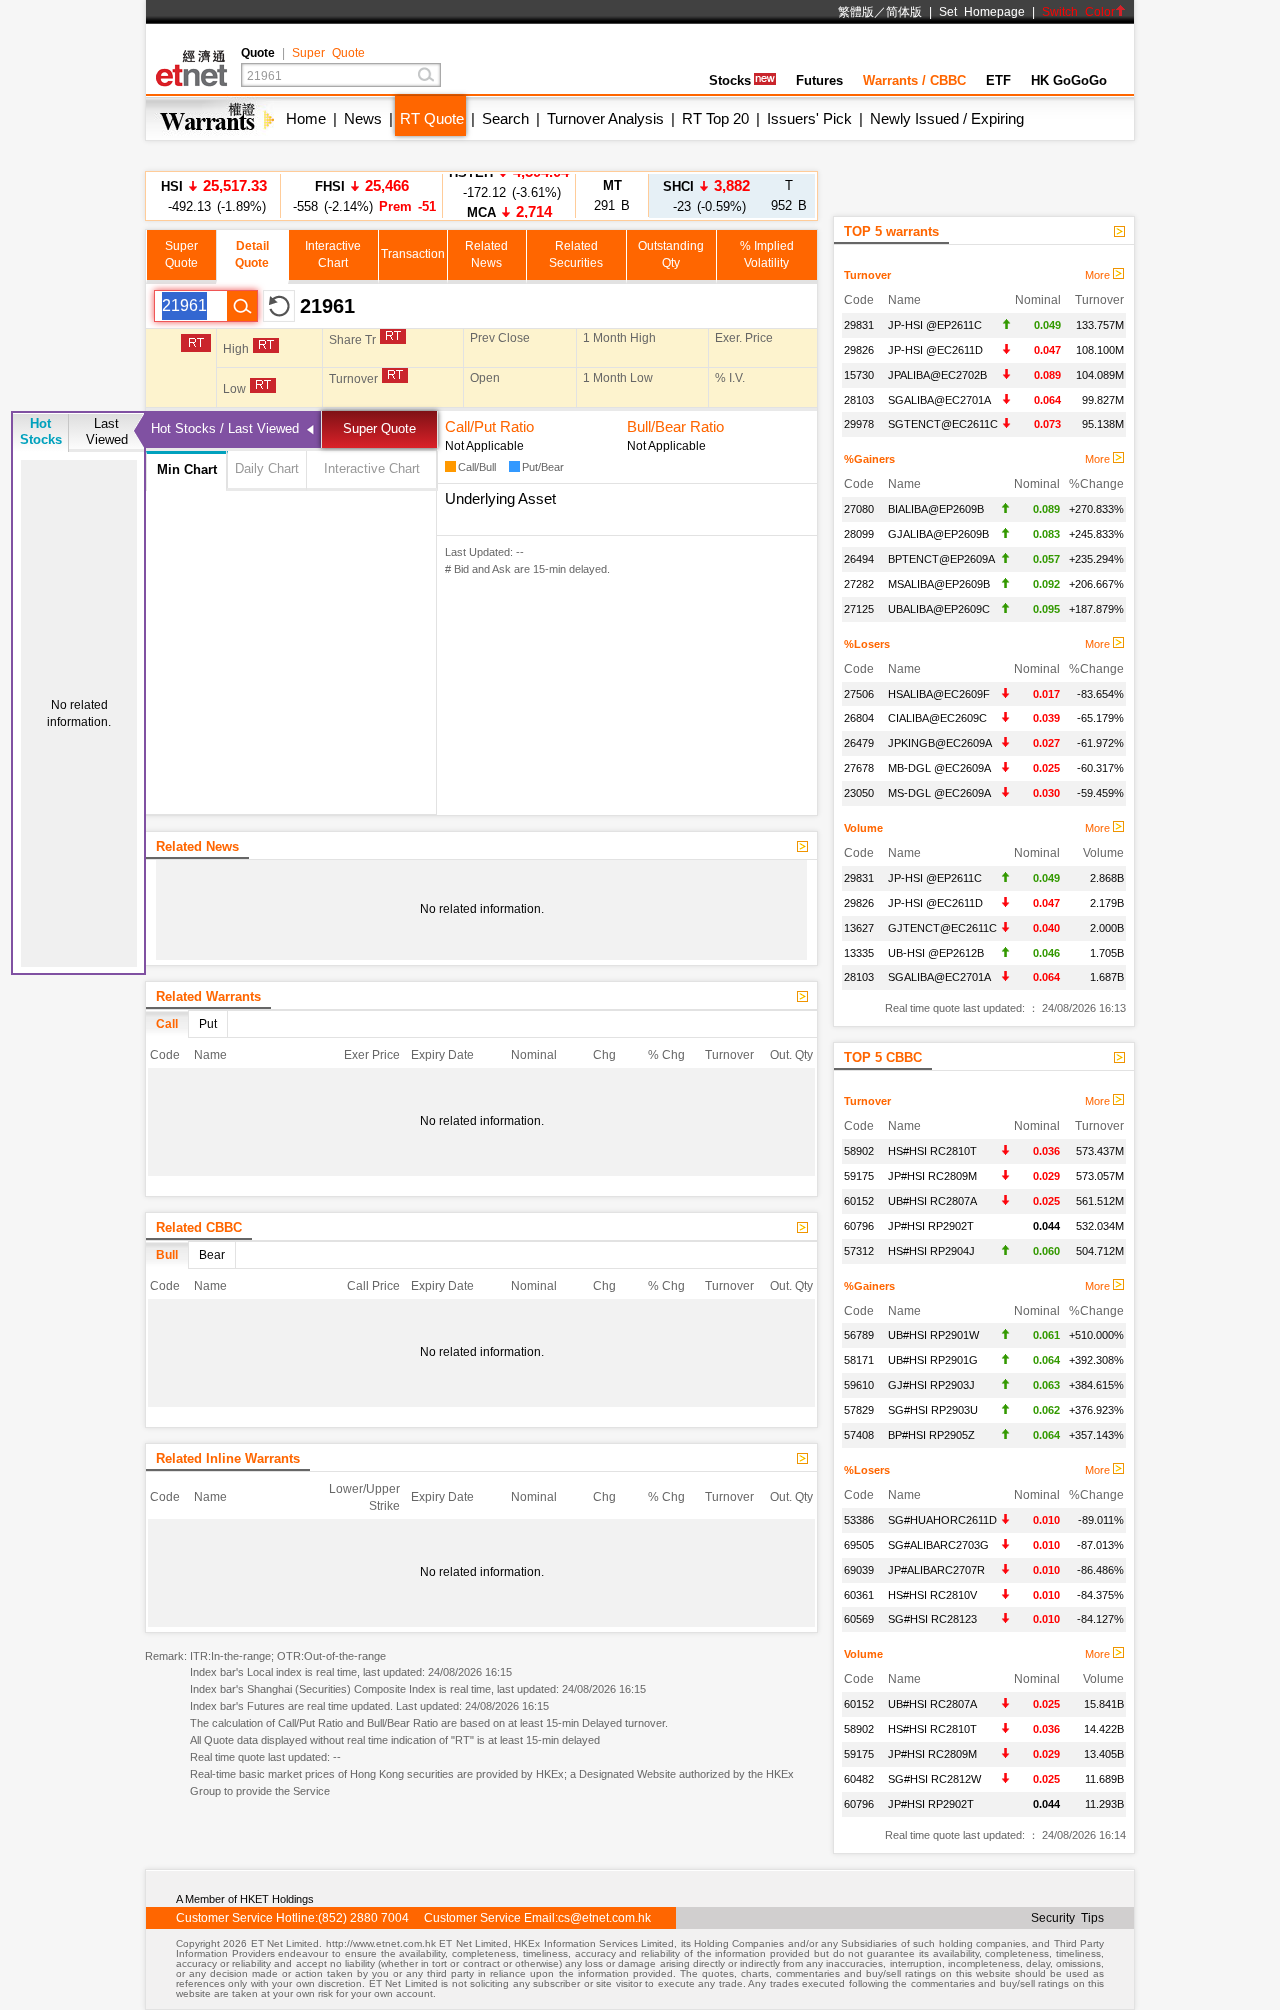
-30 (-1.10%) (509, 195)
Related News (197, 846)
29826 (859, 350)
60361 (859, 1595)
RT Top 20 (715, 118)
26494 (859, 559)
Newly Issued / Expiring (947, 118)
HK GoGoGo (1069, 80)
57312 (859, 1251)
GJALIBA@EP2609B (938, 534)
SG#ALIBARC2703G (938, 1545)
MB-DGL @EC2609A (939, 768)
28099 (859, 534)
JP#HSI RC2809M (932, 1176)
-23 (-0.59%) (706, 195)
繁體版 (856, 12)
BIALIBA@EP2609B (936, 509)
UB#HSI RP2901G (933, 1360)
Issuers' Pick (809, 118)
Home (306, 118)
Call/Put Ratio (489, 426)
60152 (859, 1201)
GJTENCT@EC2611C (942, 928)
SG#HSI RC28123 (932, 1619)
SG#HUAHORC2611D (942, 1520)
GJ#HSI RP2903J (931, 1385)
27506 (859, 694)
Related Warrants (208, 996)
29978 (859, 424)
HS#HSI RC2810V (932, 1595)
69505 (859, 1545)
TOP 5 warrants (891, 231)
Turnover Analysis (605, 118)
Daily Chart (267, 468)
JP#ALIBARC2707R (936, 1570)
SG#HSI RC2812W (934, 1779)
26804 (859, 718)
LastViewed (107, 431)
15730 (859, 375)
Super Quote (328, 53)
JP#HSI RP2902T (931, 1226)
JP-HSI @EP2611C (935, 325)
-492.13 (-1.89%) (214, 195)
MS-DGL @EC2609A (939, 793)
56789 (859, 1335)
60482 (859, 1779)
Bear (212, 1255)
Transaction (413, 254)
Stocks (730, 80)
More (1099, 275)
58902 (859, 1151)
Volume (863, 828)
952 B (789, 195)
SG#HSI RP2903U (933, 1410)
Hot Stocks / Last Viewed (225, 428)
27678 (859, 768)
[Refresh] (279, 306)
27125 (859, 609)
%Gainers (869, 459)
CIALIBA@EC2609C (937, 718)
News (363, 118)
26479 (859, 743)
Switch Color (1078, 12)
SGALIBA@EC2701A (939, 400)
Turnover (867, 275)
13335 (859, 953)
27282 (859, 584)
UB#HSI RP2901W (933, 1335)
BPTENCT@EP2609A (941, 559)
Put (208, 1024)
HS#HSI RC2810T (932, 1151)
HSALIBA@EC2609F (939, 694)
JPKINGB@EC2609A (940, 743)
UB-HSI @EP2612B (936, 953)
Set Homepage (982, 12)
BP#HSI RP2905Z (931, 1435)
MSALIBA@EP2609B (939, 584)
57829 (859, 1410)
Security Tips (1067, 1918)
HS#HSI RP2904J (931, 1251)
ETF (998, 80)
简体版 (904, 12)
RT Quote (432, 118)
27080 (859, 509)
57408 (859, 1435)
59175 (859, 1176)
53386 (859, 1520)
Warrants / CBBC (914, 80)
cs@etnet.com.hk (604, 1918)
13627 (859, 928)
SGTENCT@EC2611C (943, 424)
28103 (859, 400)
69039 (859, 1570)
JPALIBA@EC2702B (937, 375)
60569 (859, 1619)
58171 (859, 1360)
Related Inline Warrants (228, 1458)
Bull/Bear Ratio (675, 426)
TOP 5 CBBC (883, 1057)
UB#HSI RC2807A (932, 1201)
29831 (859, 325)
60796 (859, 1226)
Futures (819, 80)
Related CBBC (199, 1227)
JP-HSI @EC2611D (935, 350)
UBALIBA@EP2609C (939, 609)
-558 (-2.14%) (361, 195)
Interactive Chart (372, 468)
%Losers (867, 644)
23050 (859, 793)
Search (505, 118)
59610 (859, 1385)
